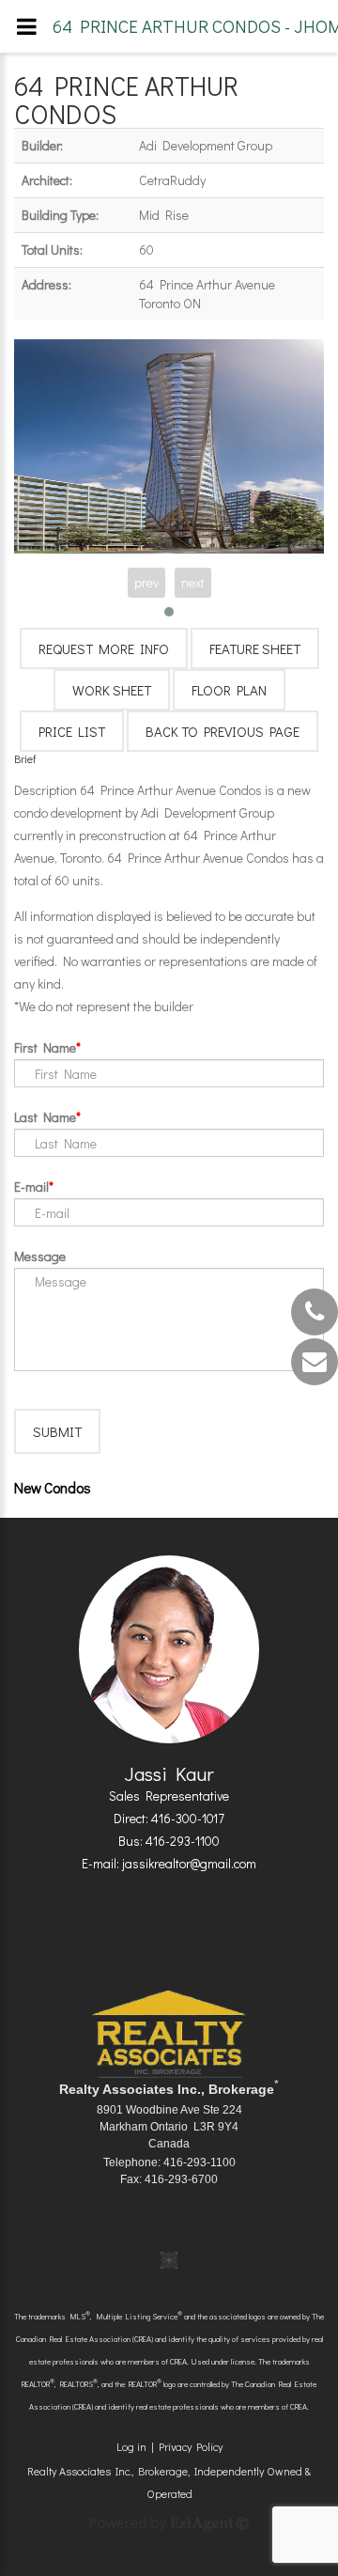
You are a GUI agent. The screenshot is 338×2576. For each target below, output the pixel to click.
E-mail (31, 1187)
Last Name (45, 1117)
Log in (131, 2446)
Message (40, 1256)
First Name (45, 1047)
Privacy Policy (191, 2446)
